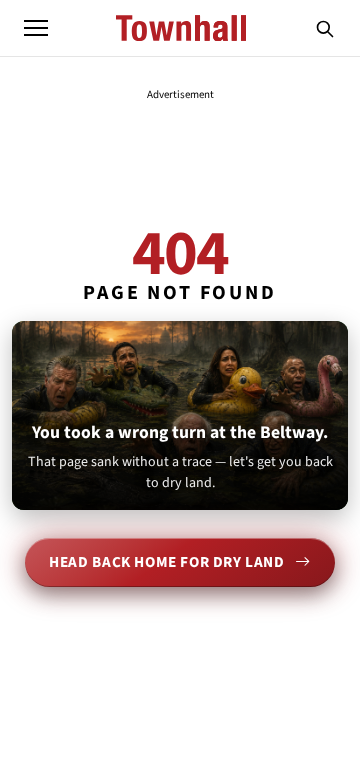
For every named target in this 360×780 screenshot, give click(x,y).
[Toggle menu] (36, 28)
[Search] (325, 28)
